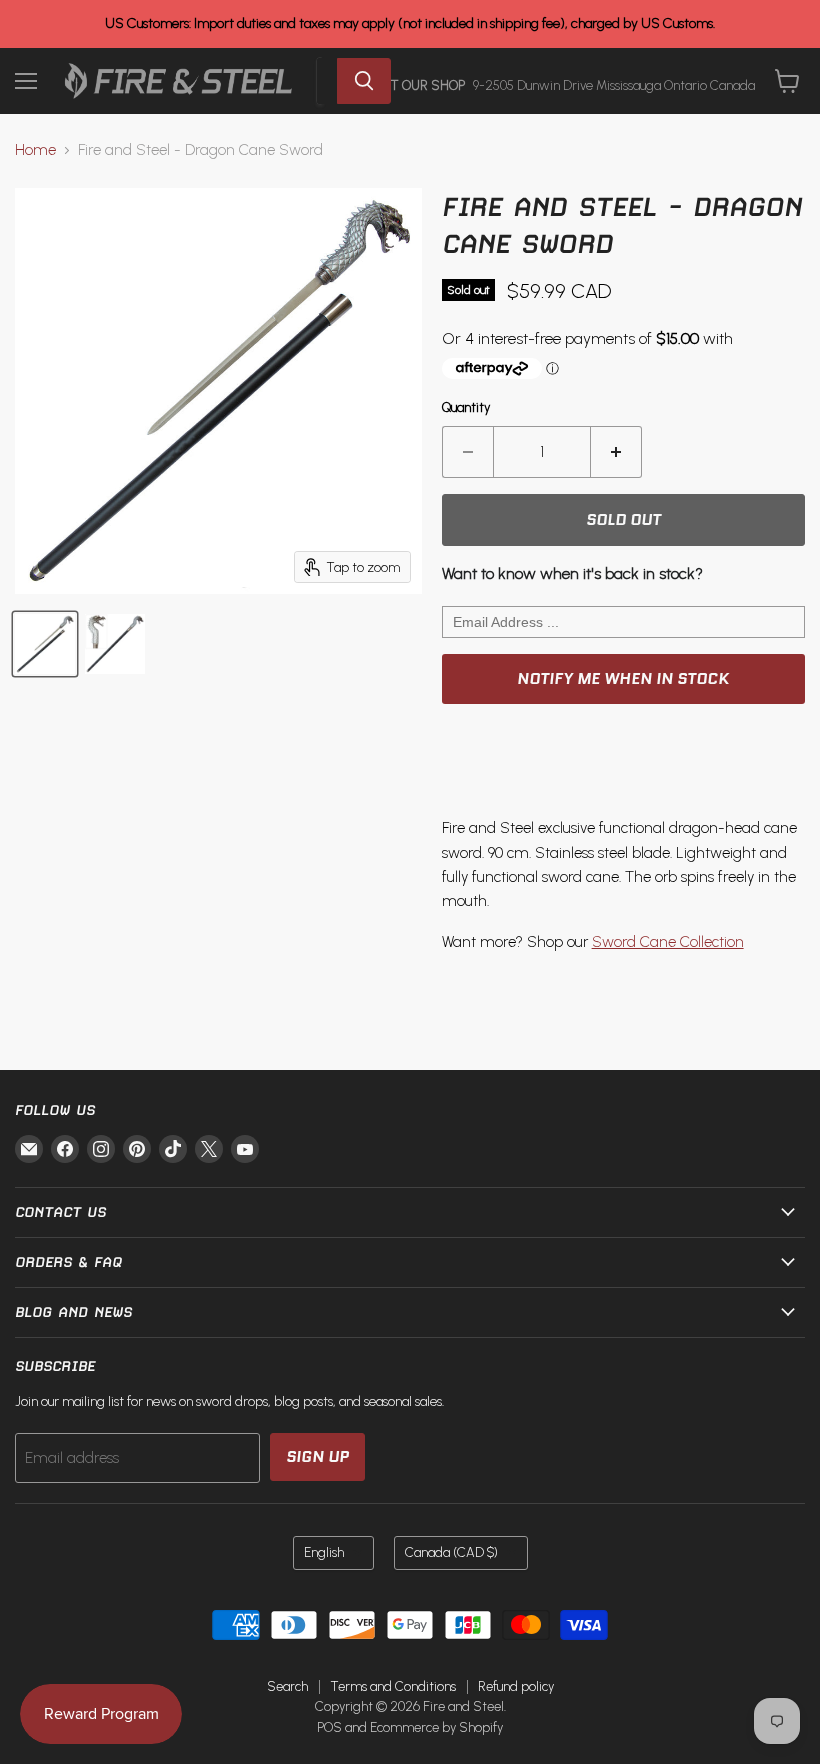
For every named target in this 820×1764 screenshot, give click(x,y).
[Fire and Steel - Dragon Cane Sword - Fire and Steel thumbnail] (45, 644)
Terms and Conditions (393, 1686)
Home (35, 150)
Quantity (466, 407)
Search (287, 1686)
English (324, 1552)
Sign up (317, 1456)
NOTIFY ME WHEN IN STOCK (623, 678)
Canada (451, 1552)
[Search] (364, 81)
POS (329, 1727)
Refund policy (516, 1686)
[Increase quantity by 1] (616, 452)
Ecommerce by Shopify (436, 1727)
